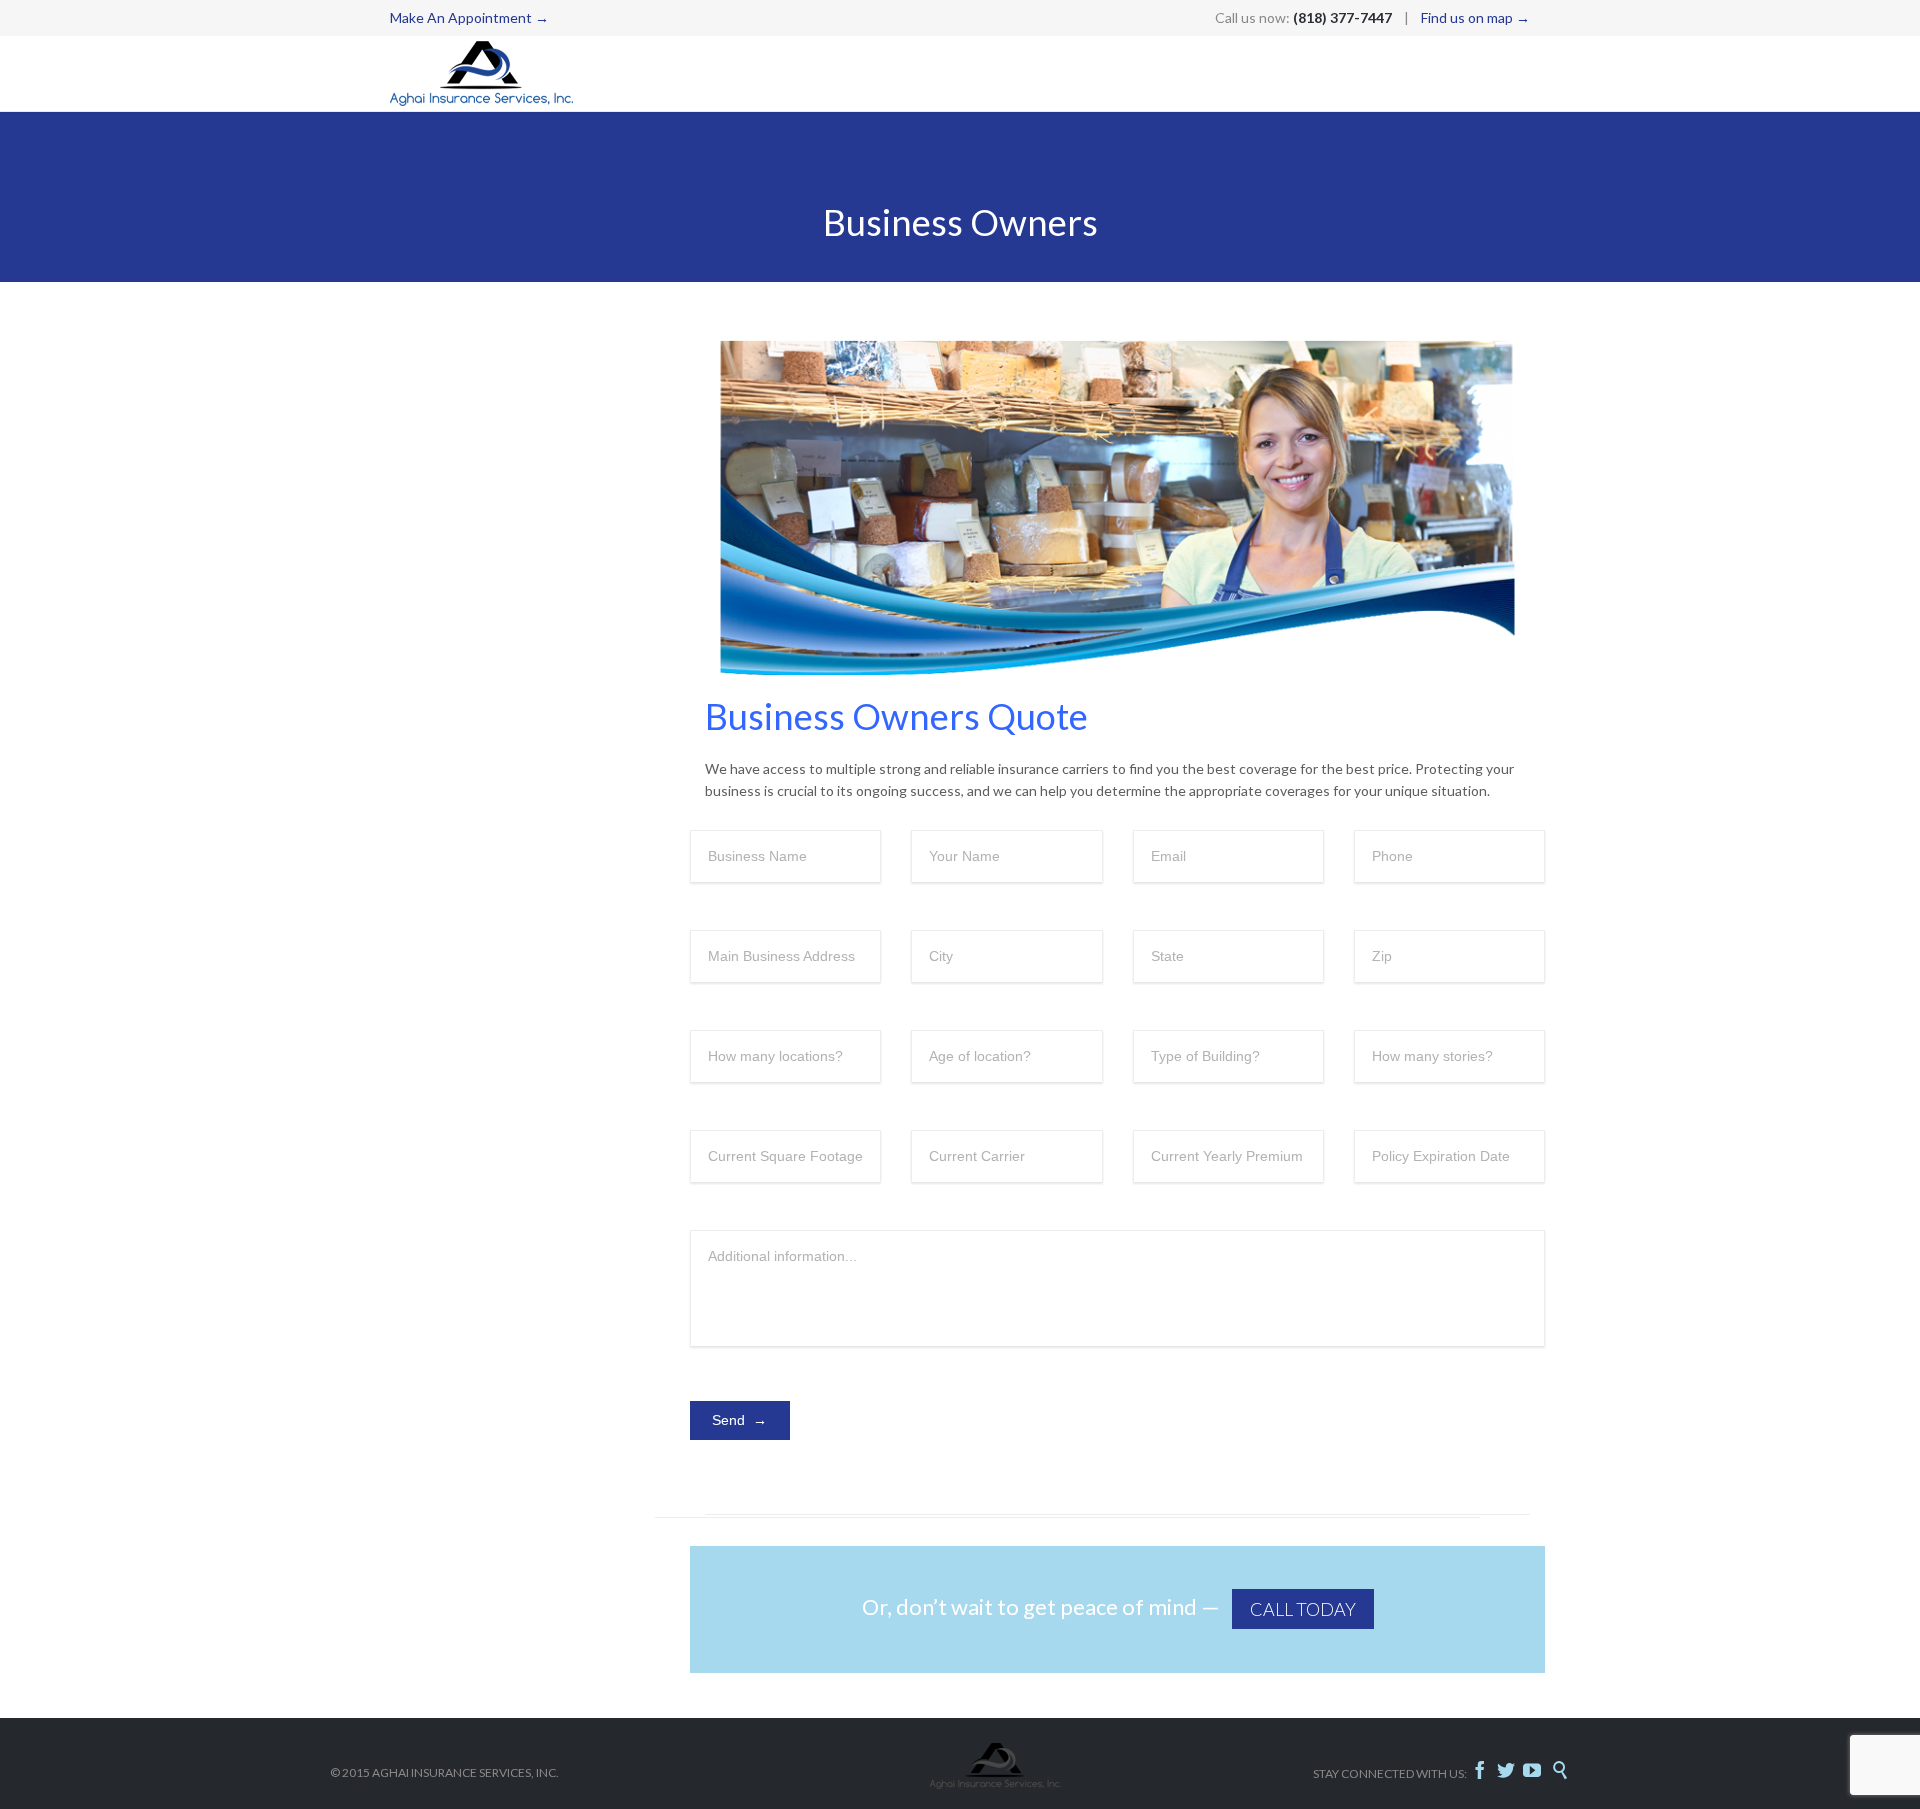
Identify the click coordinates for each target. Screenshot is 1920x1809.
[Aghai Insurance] (481, 73)
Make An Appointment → (469, 17)
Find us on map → (1475, 17)
